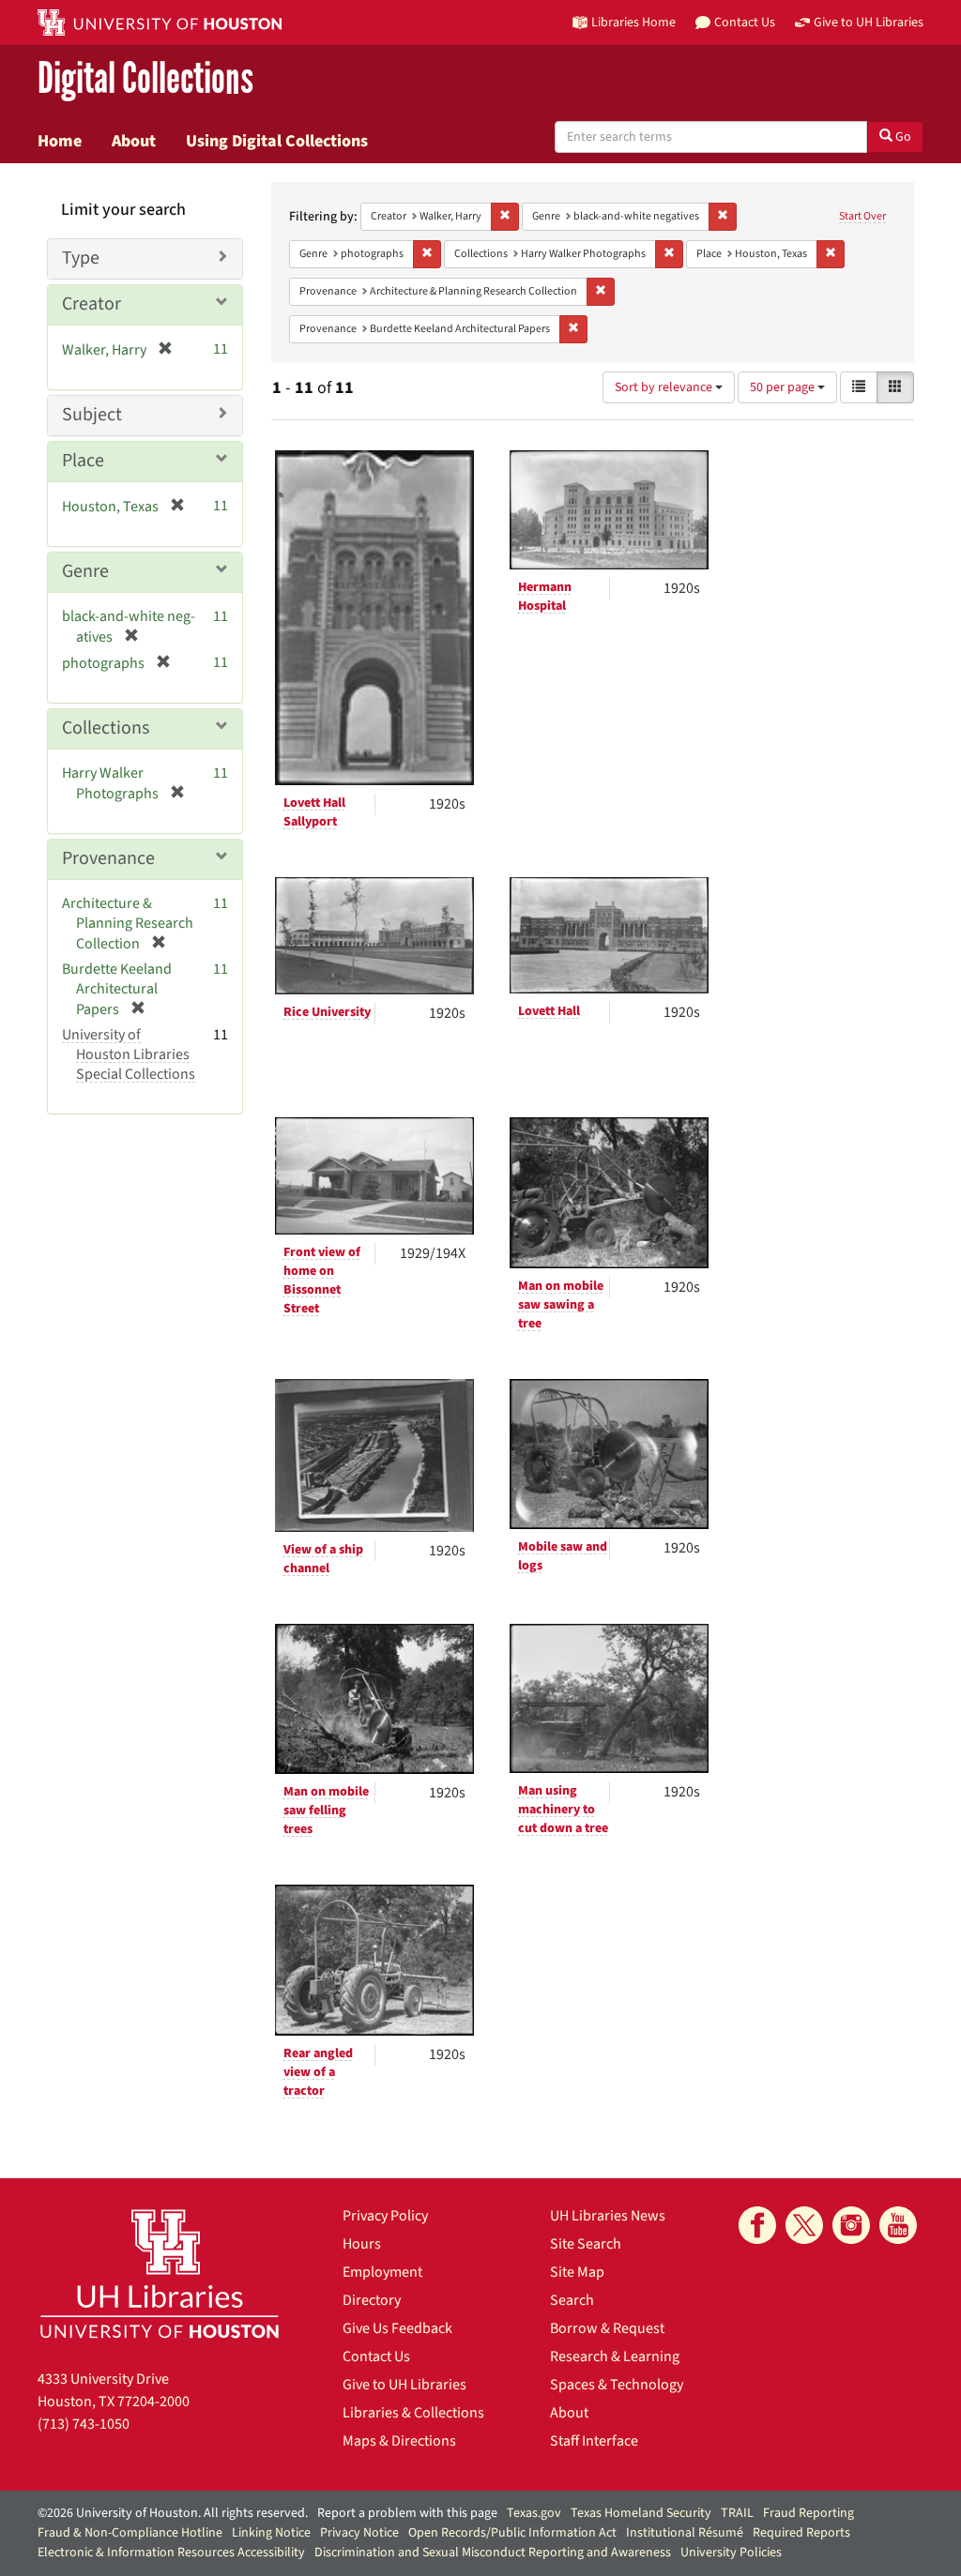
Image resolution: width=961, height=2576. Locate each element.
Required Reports (801, 2533)
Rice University (327, 1012)
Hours (362, 2244)
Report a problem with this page (407, 2513)
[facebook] (757, 2225)
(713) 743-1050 (84, 2424)
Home (60, 141)
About (134, 141)
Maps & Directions (399, 2441)
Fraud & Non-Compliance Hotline (130, 2533)
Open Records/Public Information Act (512, 2533)
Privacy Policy (385, 2216)
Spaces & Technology (617, 2385)
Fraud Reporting (808, 2513)
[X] (804, 2225)
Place (83, 461)
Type (81, 258)
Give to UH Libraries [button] (869, 22)
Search (572, 2300)
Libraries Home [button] (633, 22)
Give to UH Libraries (404, 2385)
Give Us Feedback (397, 2328)
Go (902, 137)
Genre (85, 571)
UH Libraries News (608, 2216)
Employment (382, 2272)
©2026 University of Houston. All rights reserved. (173, 2513)
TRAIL (737, 2513)
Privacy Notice (359, 2533)
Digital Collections (145, 79)
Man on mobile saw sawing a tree (561, 1305)
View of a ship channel (323, 1559)
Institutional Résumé (685, 2533)
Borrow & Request (607, 2328)
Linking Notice (271, 2533)
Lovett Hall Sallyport (314, 812)
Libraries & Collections (413, 2413)
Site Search (586, 2244)
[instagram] (851, 2225)
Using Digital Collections (277, 141)
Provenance (108, 858)
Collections (106, 728)
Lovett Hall (549, 1011)
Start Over (862, 216)
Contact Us (376, 2356)
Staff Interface (594, 2441)
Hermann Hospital (545, 597)
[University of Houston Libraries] (160, 2273)
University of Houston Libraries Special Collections (129, 1054)
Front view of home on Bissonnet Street (322, 1280)
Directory (372, 2300)
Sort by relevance (665, 387)
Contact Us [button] (745, 22)
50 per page (784, 387)
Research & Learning (615, 2356)
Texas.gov (534, 2513)
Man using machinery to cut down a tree (563, 1810)
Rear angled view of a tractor (318, 2072)
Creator (92, 304)
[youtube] (898, 2225)
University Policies (731, 2553)
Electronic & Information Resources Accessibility (171, 2553)
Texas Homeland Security (641, 2513)
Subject (92, 415)
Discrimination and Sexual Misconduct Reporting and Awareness (493, 2553)
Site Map (577, 2272)
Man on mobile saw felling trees (326, 1811)
